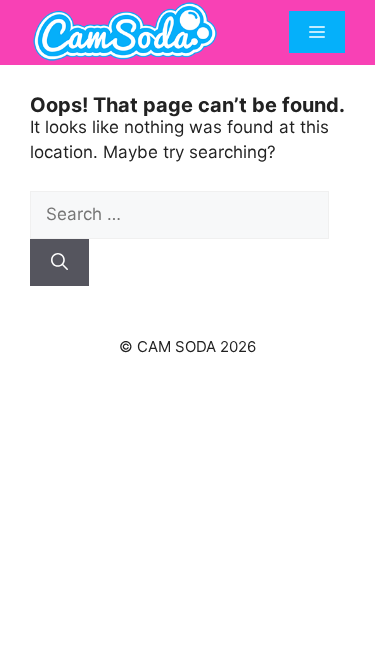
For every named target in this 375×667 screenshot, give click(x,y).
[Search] (59, 263)
